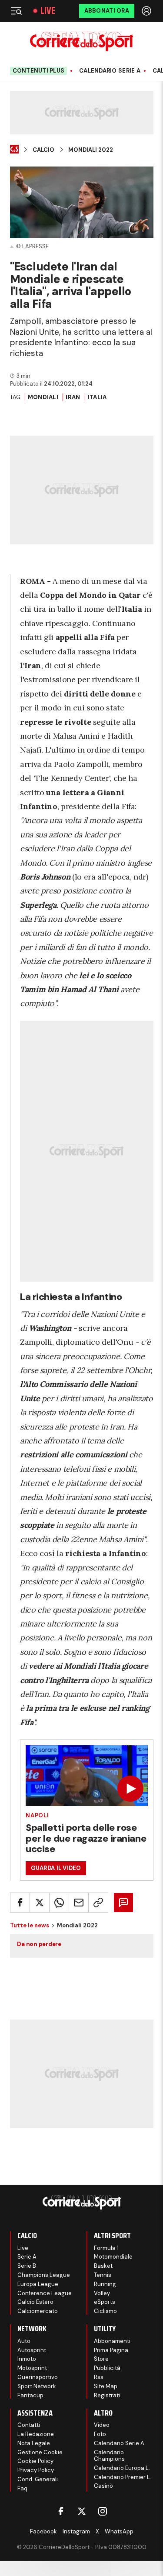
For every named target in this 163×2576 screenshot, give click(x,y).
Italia (97, 397)
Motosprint (32, 2368)
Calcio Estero (35, 2302)
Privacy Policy (36, 2470)
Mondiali (43, 397)
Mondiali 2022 (91, 150)
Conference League (45, 2293)
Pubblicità (107, 2368)
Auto (24, 2341)
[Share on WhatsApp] (59, 1903)
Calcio (43, 150)
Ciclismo (105, 2311)
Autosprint (32, 2350)
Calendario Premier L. (123, 2477)
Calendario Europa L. (122, 2468)
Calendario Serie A (110, 71)
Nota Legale (34, 2443)
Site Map (106, 2386)
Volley (102, 2293)
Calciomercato (38, 2311)
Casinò (103, 2486)
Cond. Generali (38, 2479)
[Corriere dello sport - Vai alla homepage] (81, 42)
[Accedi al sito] (147, 11)
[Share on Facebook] (20, 1903)
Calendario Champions (109, 2456)
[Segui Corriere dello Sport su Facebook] (61, 2511)
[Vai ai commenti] (123, 1903)
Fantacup (30, 2395)
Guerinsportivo (38, 2377)
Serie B (27, 2266)
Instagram (76, 2531)
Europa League (38, 2284)
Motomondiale (113, 2257)
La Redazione (36, 2434)
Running (105, 2284)
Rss (99, 2377)
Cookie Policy (35, 2461)
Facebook (43, 2531)
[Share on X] (40, 1903)
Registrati (107, 2395)
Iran (73, 397)
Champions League (44, 2275)
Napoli (37, 1815)
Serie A (27, 2257)
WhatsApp (119, 2531)
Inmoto (27, 2359)
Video (102, 2425)
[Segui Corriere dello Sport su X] (82, 2511)
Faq (22, 2488)
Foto (100, 2434)
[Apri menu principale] (16, 11)
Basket (103, 2266)
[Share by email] (79, 1903)
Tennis (103, 2275)
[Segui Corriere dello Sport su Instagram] (103, 2511)
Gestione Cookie (40, 2452)
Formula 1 (106, 2248)
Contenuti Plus (39, 71)
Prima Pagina (111, 2350)
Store (101, 2359)
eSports (105, 2302)
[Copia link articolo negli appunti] (98, 1903)
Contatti (29, 2425)
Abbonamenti (112, 2341)
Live (48, 11)
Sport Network (37, 2386)
